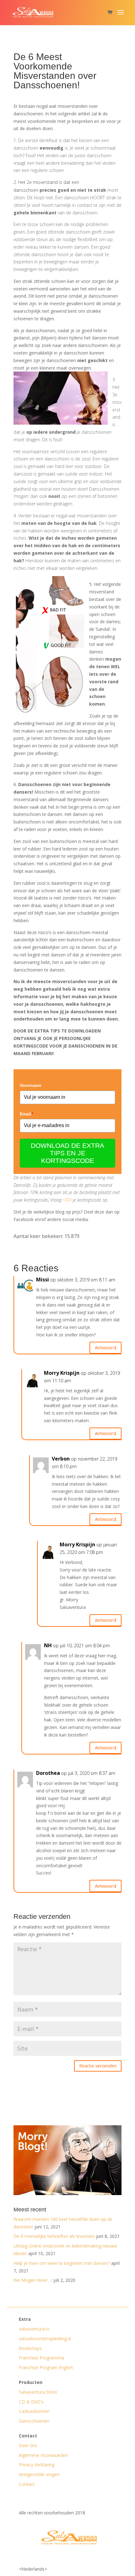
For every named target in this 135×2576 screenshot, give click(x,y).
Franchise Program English (46, 2367)
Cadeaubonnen (34, 2411)
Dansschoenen (34, 2421)
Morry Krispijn (62, 1373)
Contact (27, 2484)
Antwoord (105, 1347)
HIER (67, 1200)
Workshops (30, 2348)
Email (26, 1114)
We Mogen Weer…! (33, 2280)
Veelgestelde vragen (39, 2474)
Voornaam (30, 1085)
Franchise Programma (41, 2358)
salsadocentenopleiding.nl (45, 2339)
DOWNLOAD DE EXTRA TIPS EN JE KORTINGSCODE (67, 1153)
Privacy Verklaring (37, 2465)
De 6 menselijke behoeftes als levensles (54, 2236)
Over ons (28, 2445)
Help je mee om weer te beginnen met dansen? (62, 2263)
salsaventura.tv (34, 2329)
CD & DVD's (31, 2402)
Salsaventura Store (38, 2392)
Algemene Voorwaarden (43, 2455)
